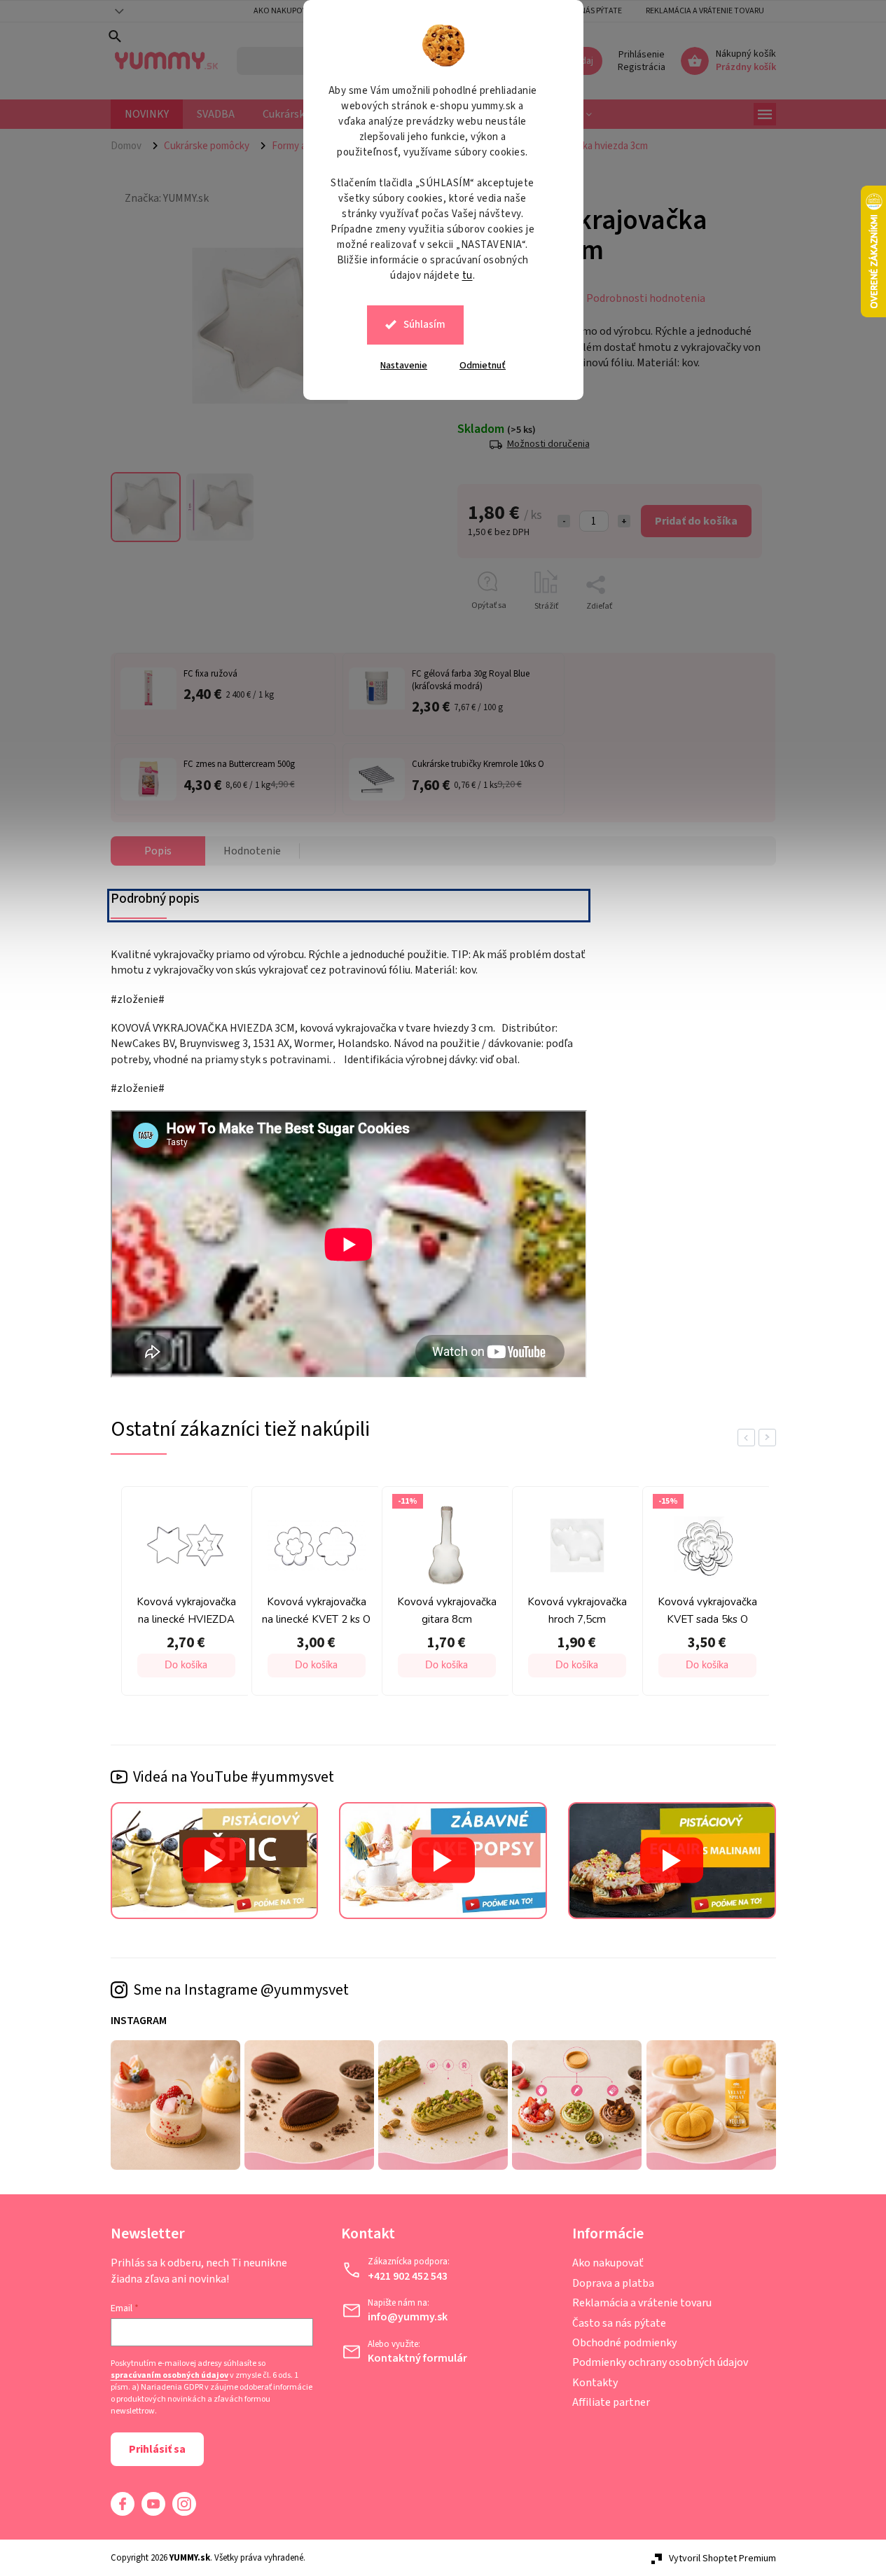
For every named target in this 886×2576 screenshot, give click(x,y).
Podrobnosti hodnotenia (646, 298)
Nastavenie (404, 366)
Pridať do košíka (696, 521)
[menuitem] (147, 114)
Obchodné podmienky (624, 2343)
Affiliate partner (611, 2402)
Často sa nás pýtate (619, 2323)
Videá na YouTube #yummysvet (234, 1777)
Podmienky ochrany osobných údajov (660, 2362)
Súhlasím (424, 325)
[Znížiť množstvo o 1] (564, 521)
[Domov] (132, 146)
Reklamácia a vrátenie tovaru (705, 11)
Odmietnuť (483, 366)
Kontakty (595, 2383)
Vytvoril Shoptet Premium (722, 2558)
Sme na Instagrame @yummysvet (241, 1990)
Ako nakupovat (285, 11)
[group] (183, 1594)
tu (468, 276)
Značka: (167, 198)
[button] (186, 1666)
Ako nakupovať (608, 2263)
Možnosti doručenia (548, 444)
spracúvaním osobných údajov (169, 2376)
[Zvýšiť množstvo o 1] (624, 521)
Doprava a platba (613, 2283)
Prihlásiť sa (157, 2449)
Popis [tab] (158, 851)
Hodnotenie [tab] (252, 851)
